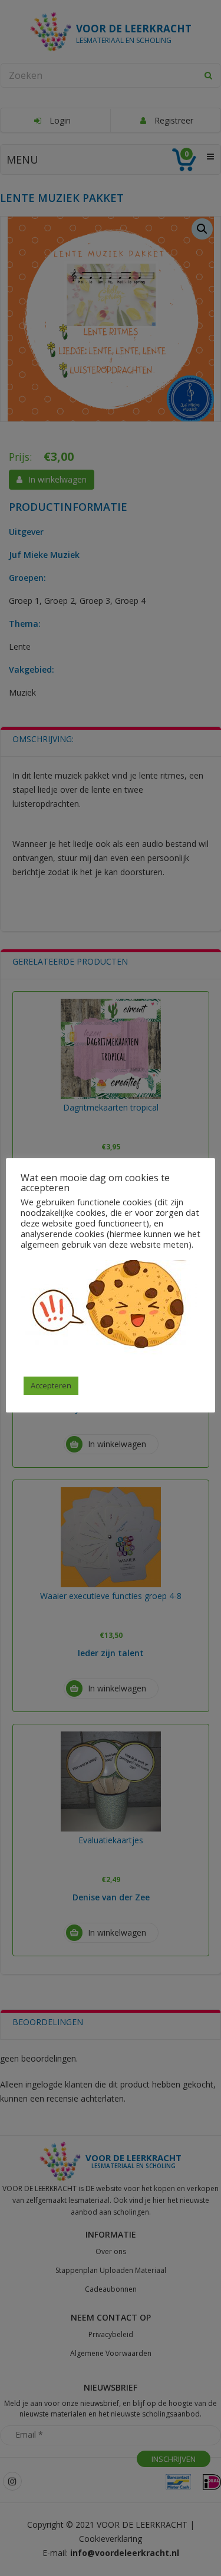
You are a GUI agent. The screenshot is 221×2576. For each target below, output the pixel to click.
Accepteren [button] (51, 1385)
